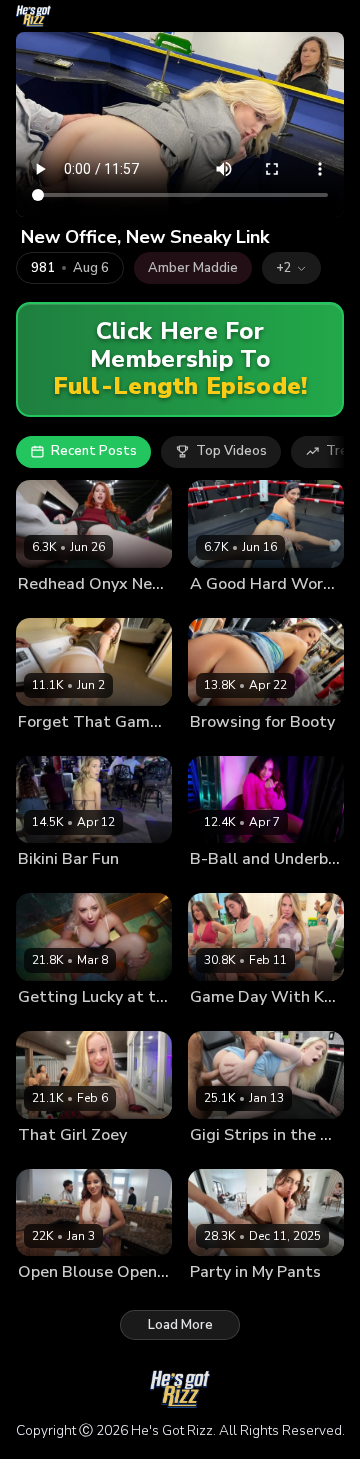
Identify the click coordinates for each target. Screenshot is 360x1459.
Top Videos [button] (231, 451)
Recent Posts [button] (94, 451)
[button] (291, 268)
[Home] (33, 16)
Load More (180, 1325)
